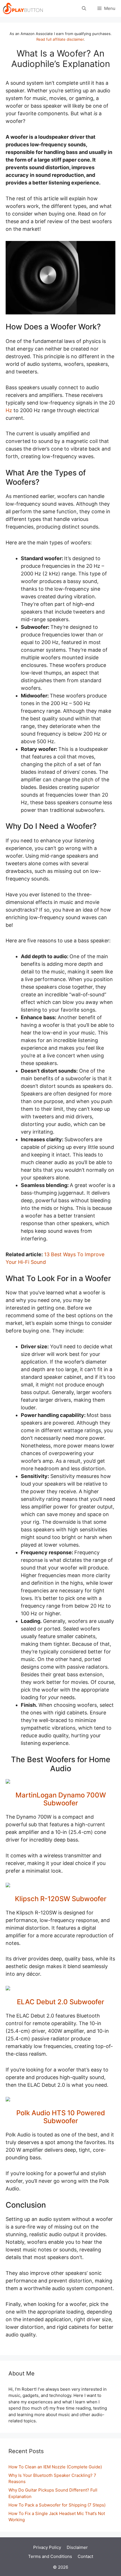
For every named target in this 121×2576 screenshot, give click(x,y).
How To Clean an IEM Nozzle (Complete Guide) (55, 2467)
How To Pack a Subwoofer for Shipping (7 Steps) (57, 2505)
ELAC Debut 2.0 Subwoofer (60, 2002)
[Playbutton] (23, 8)
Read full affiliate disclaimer (60, 39)
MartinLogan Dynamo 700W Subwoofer (61, 1799)
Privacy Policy (47, 2547)
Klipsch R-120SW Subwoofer (61, 1899)
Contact (85, 2556)
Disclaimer (77, 2547)
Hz (9, 410)
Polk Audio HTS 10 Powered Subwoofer (61, 2117)
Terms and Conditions (50, 2556)
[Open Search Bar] (84, 8)
